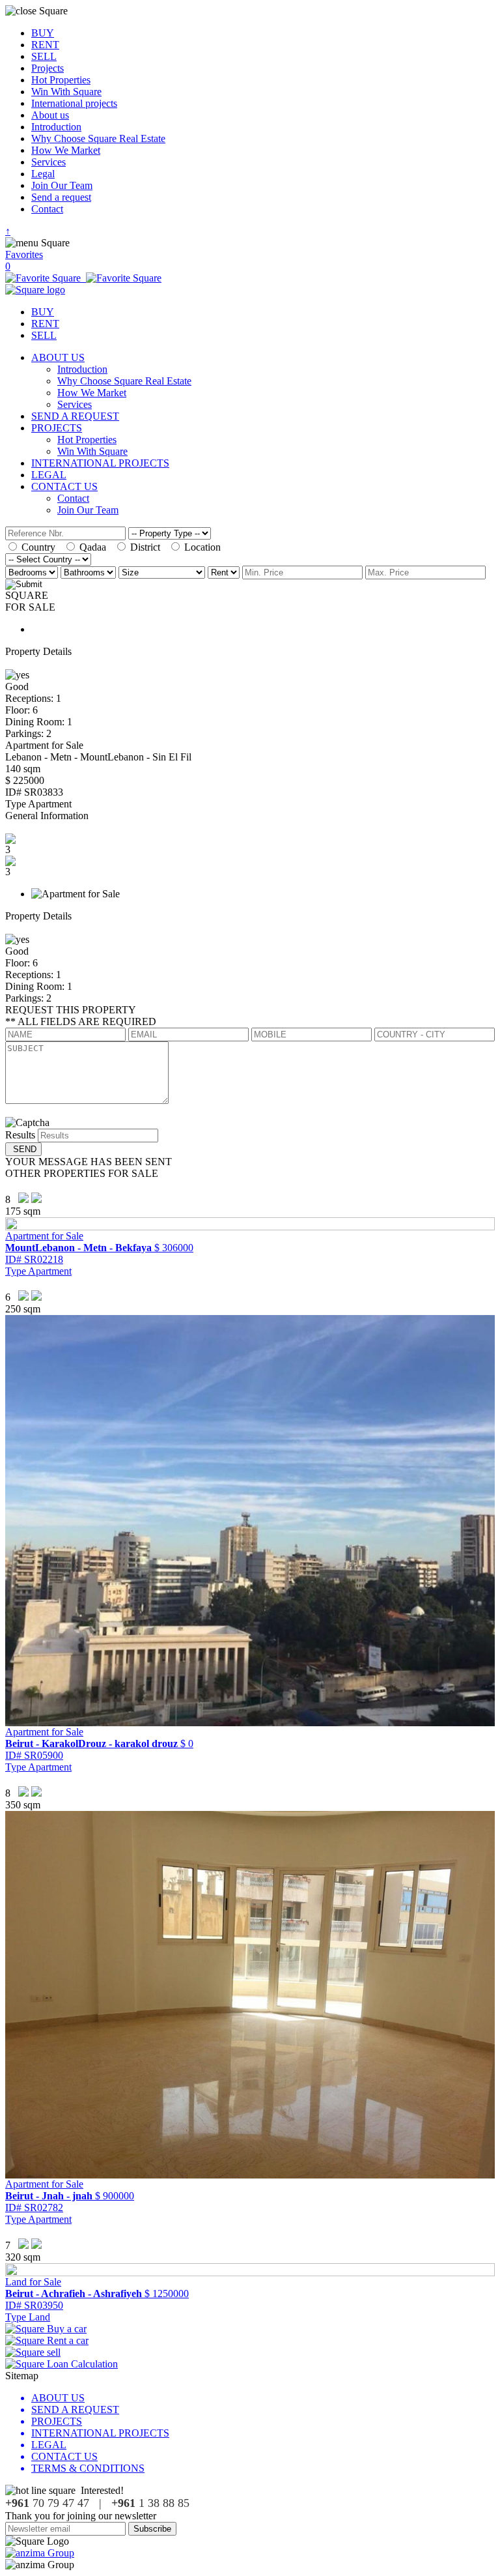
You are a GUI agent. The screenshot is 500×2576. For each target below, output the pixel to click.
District (148, 547)
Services (49, 162)
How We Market (66, 150)
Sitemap (22, 2376)
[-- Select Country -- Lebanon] (48, 559)
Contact (47, 209)
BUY (43, 33)
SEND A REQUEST (75, 416)
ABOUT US (58, 357)
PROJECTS (57, 428)
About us (50, 115)
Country (41, 547)
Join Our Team (62, 185)
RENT (45, 45)
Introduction (56, 127)
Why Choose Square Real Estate (98, 138)
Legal (43, 174)
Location (204, 547)
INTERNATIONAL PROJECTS (100, 463)
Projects (48, 68)
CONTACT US (64, 486)
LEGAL (49, 475)
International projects (74, 103)
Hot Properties (61, 80)
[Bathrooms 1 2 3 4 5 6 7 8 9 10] (90, 572)
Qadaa (95, 547)
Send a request (61, 197)
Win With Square (66, 92)
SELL (44, 56)
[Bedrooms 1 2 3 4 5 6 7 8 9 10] (33, 572)
